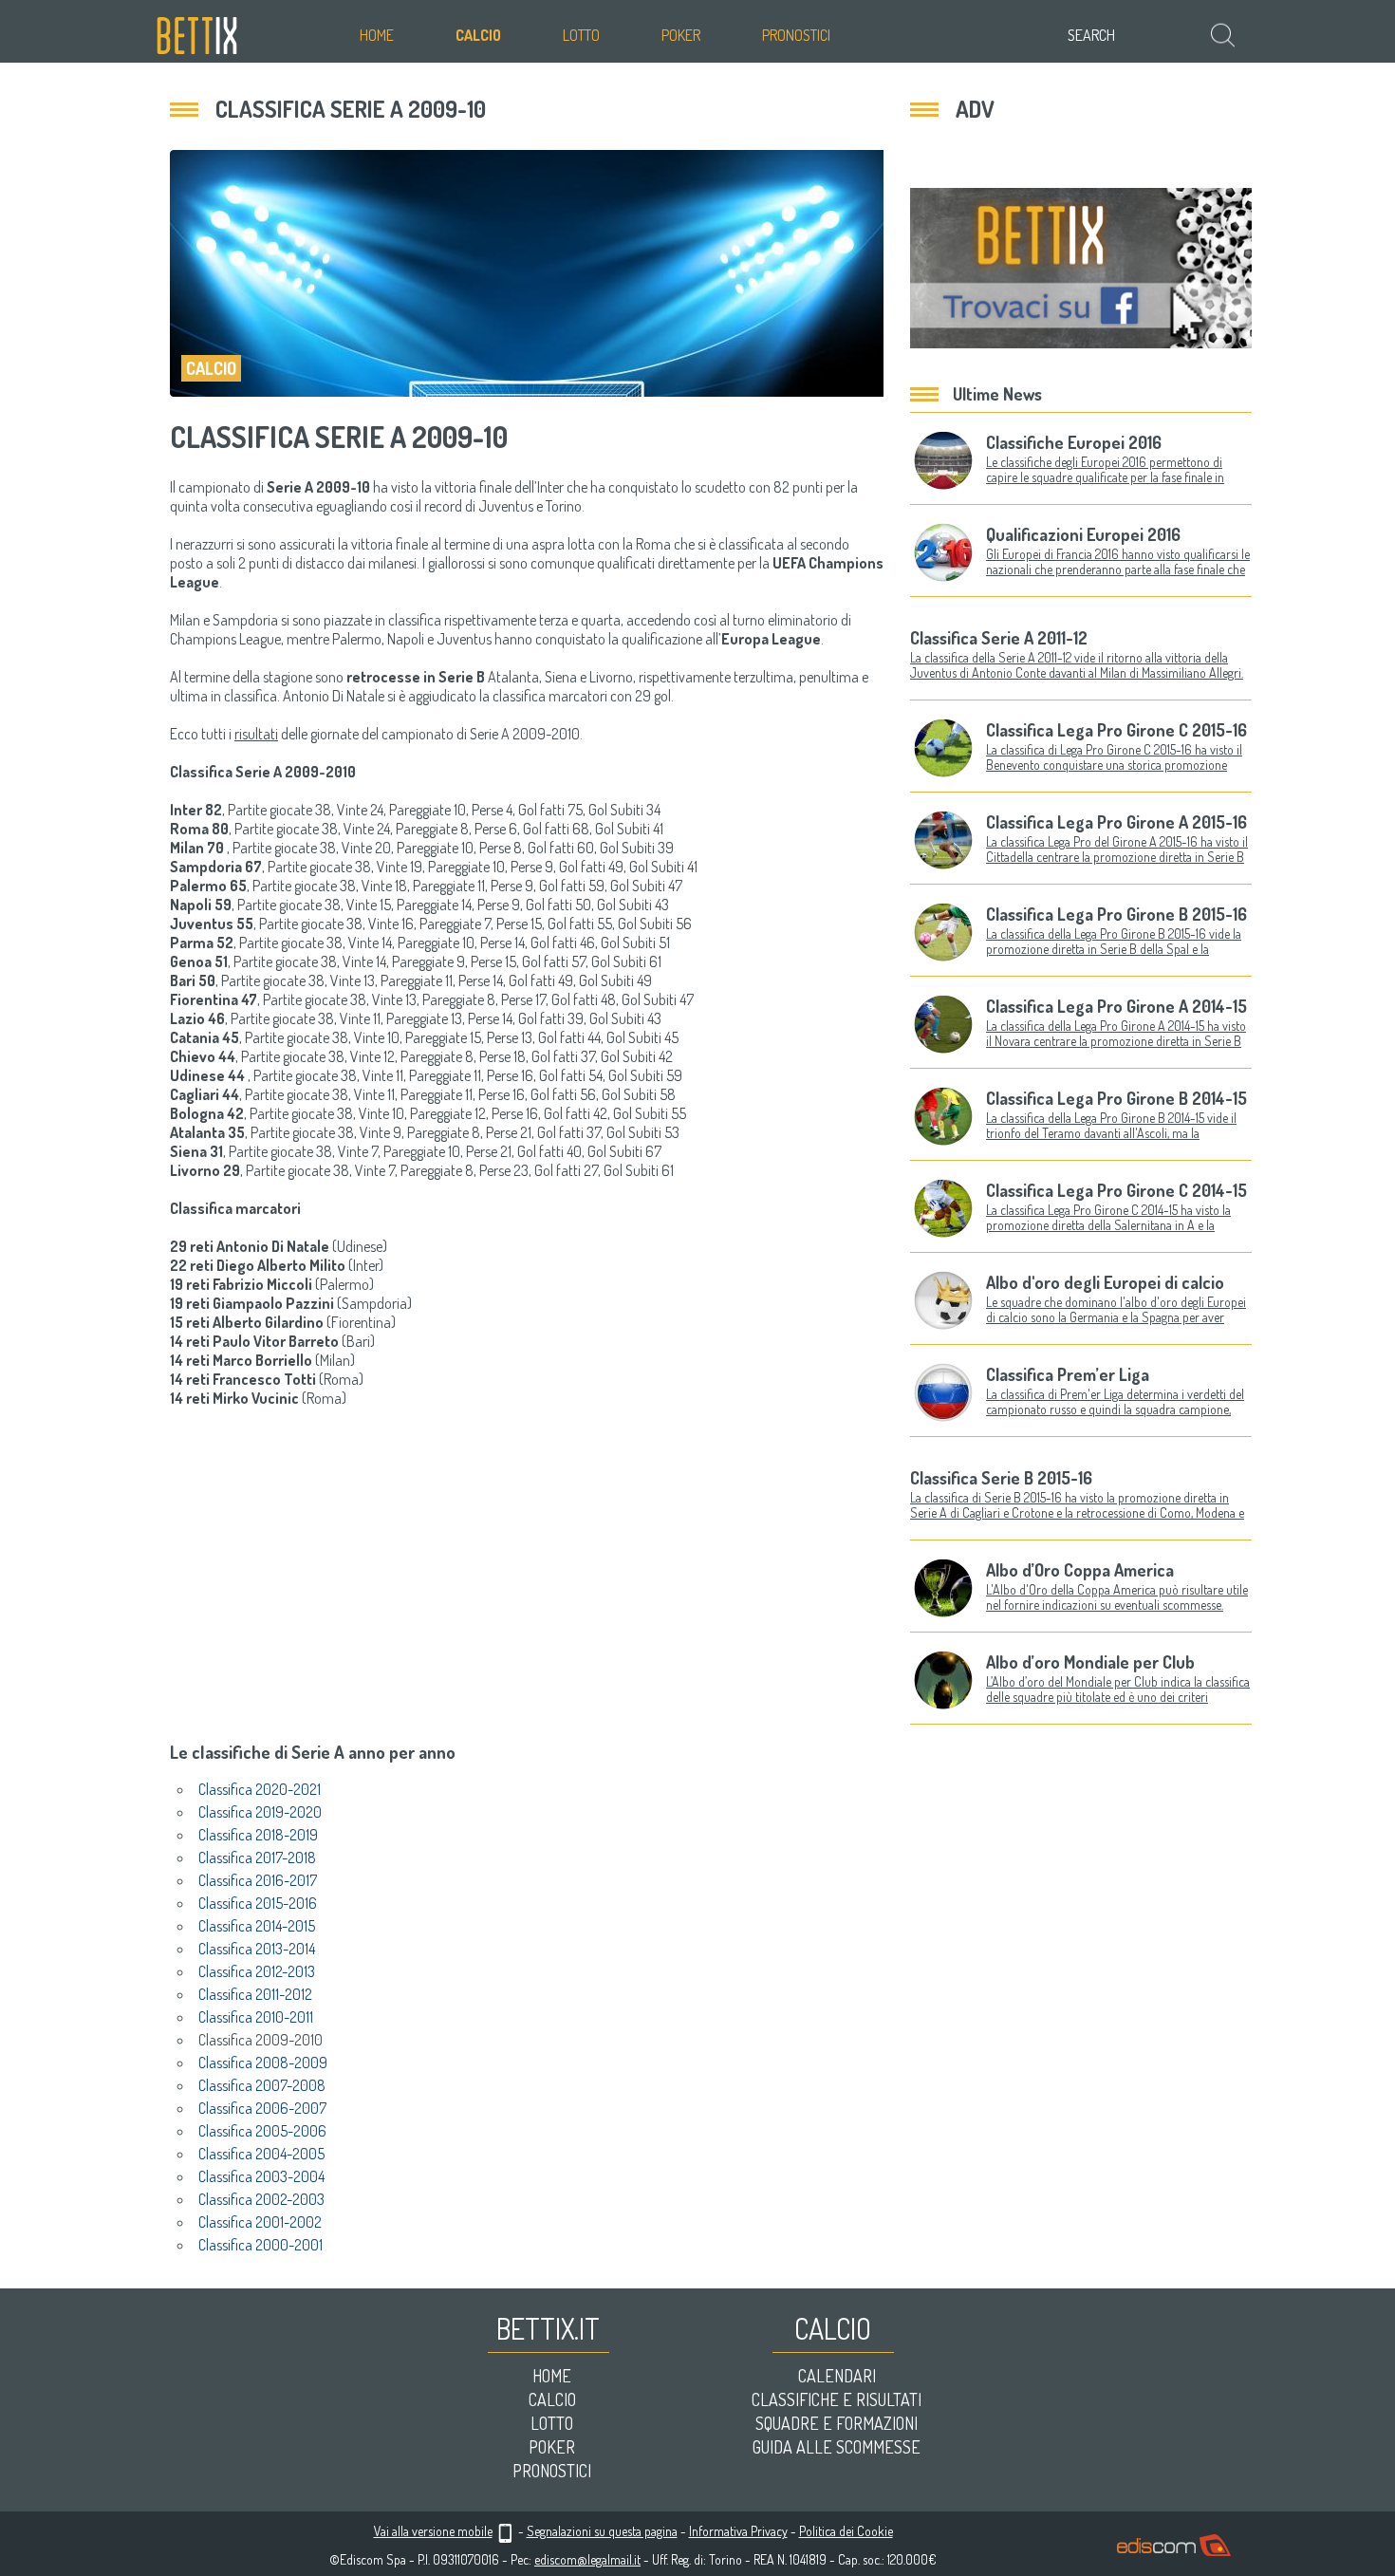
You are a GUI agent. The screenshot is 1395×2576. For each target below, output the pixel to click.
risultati (256, 734)
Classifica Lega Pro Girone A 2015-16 (1116, 822)
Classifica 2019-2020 (260, 1812)
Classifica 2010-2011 (256, 2017)
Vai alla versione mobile (433, 2531)
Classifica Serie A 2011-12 (999, 638)
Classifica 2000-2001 (260, 2245)
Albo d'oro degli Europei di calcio (1105, 1282)
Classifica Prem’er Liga (1068, 1374)
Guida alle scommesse (837, 2447)
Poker (681, 35)
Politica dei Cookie (846, 2531)
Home (377, 35)
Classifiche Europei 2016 (1074, 442)
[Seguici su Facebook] (1081, 268)
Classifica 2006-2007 (262, 2108)
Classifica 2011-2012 (255, 1994)
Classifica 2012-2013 (257, 1971)
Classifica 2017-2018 (257, 1857)
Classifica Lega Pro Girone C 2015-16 (1116, 730)
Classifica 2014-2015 (257, 1926)
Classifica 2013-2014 (257, 1949)
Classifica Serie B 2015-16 (1001, 1478)
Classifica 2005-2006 (262, 2131)
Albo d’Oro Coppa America (1080, 1570)
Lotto (581, 35)
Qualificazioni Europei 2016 (1083, 534)
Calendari (837, 2376)
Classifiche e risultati (837, 2399)
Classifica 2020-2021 (260, 1789)
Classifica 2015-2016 (258, 1903)
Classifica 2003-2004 (261, 2176)
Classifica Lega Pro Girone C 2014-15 (1116, 1190)
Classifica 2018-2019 (258, 1835)
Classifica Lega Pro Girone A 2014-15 (1116, 1006)
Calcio (478, 35)
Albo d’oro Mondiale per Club (1090, 1662)
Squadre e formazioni (837, 2423)
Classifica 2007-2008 (262, 2085)
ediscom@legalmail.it (587, 2559)
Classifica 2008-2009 (263, 2063)
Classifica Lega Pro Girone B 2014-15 (1116, 1098)
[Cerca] (1225, 35)
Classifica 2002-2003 (261, 2199)
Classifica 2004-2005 (261, 2154)
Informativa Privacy (738, 2531)
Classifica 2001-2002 (260, 2222)
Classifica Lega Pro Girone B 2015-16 (1116, 914)
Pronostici (796, 35)
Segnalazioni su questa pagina (602, 2531)
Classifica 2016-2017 (258, 1880)
